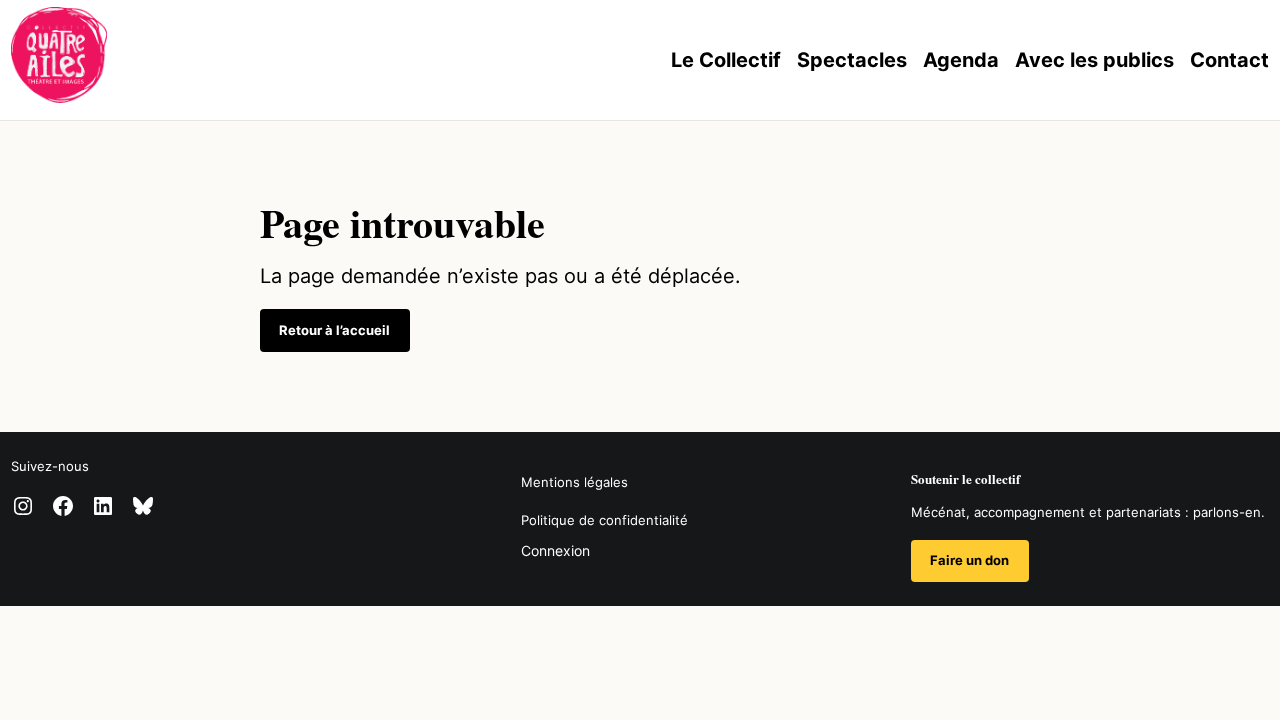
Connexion (555, 550)
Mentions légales (574, 482)
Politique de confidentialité (604, 520)
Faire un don (969, 560)
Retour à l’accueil (334, 330)
